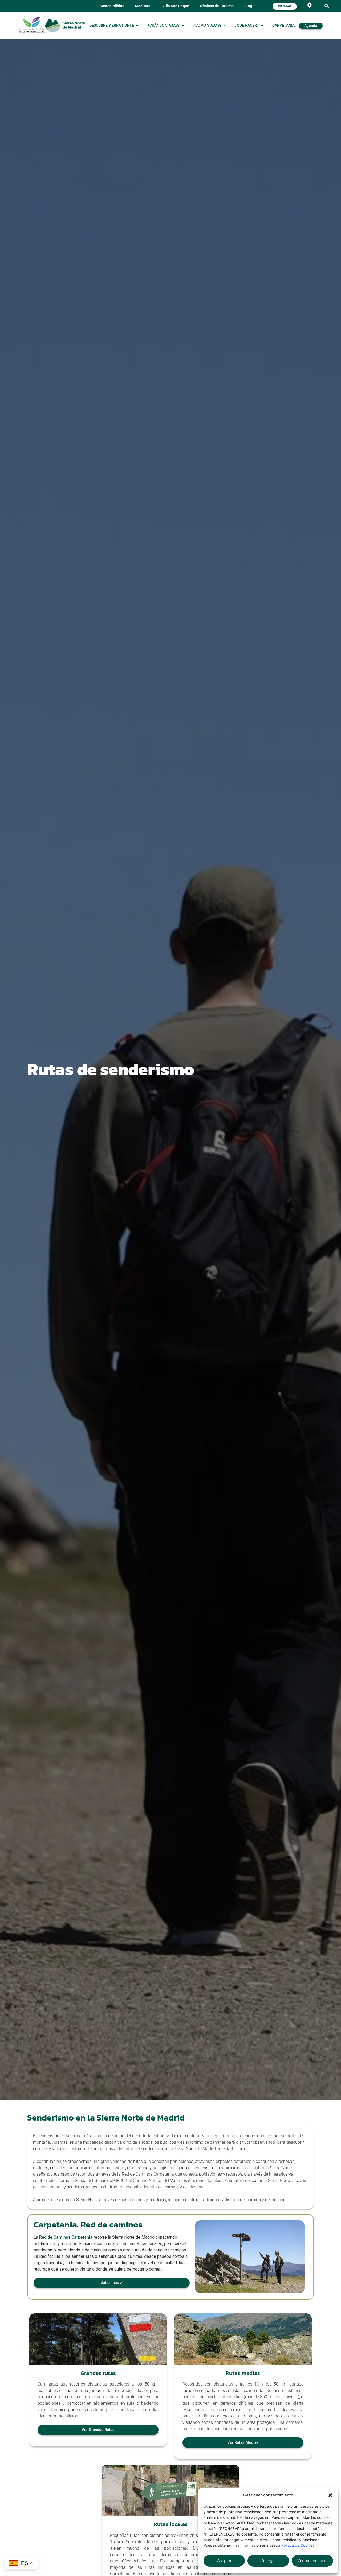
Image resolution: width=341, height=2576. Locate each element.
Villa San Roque (176, 6)
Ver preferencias (312, 2561)
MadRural (143, 6)
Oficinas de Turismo (217, 6)
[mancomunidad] (32, 25)
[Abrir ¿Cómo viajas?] (225, 26)
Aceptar (224, 2561)
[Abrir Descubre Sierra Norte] (137, 26)
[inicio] (65, 25)
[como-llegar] (309, 5)
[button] (330, 2495)
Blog (248, 6)
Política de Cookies (298, 2545)
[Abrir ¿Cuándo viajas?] (183, 26)
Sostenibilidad (112, 6)
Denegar (268, 2561)
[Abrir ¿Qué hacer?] (262, 26)
